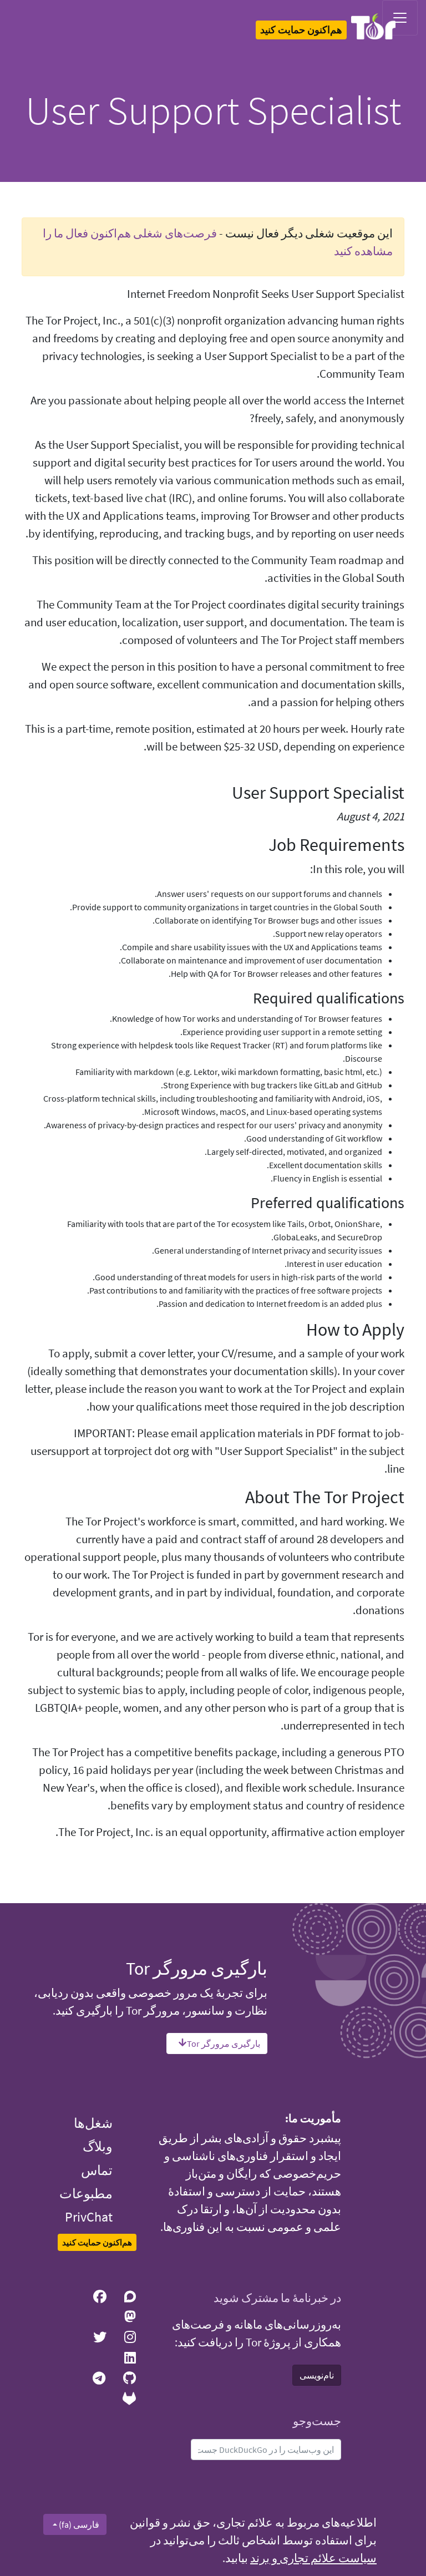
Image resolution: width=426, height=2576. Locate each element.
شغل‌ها (93, 2123)
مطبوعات (86, 2194)
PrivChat (89, 2217)
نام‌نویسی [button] (317, 2375)
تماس (97, 2170)
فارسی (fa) (78, 2524)
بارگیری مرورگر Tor (224, 2043)
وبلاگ (98, 2146)
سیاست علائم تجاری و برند (313, 2558)
